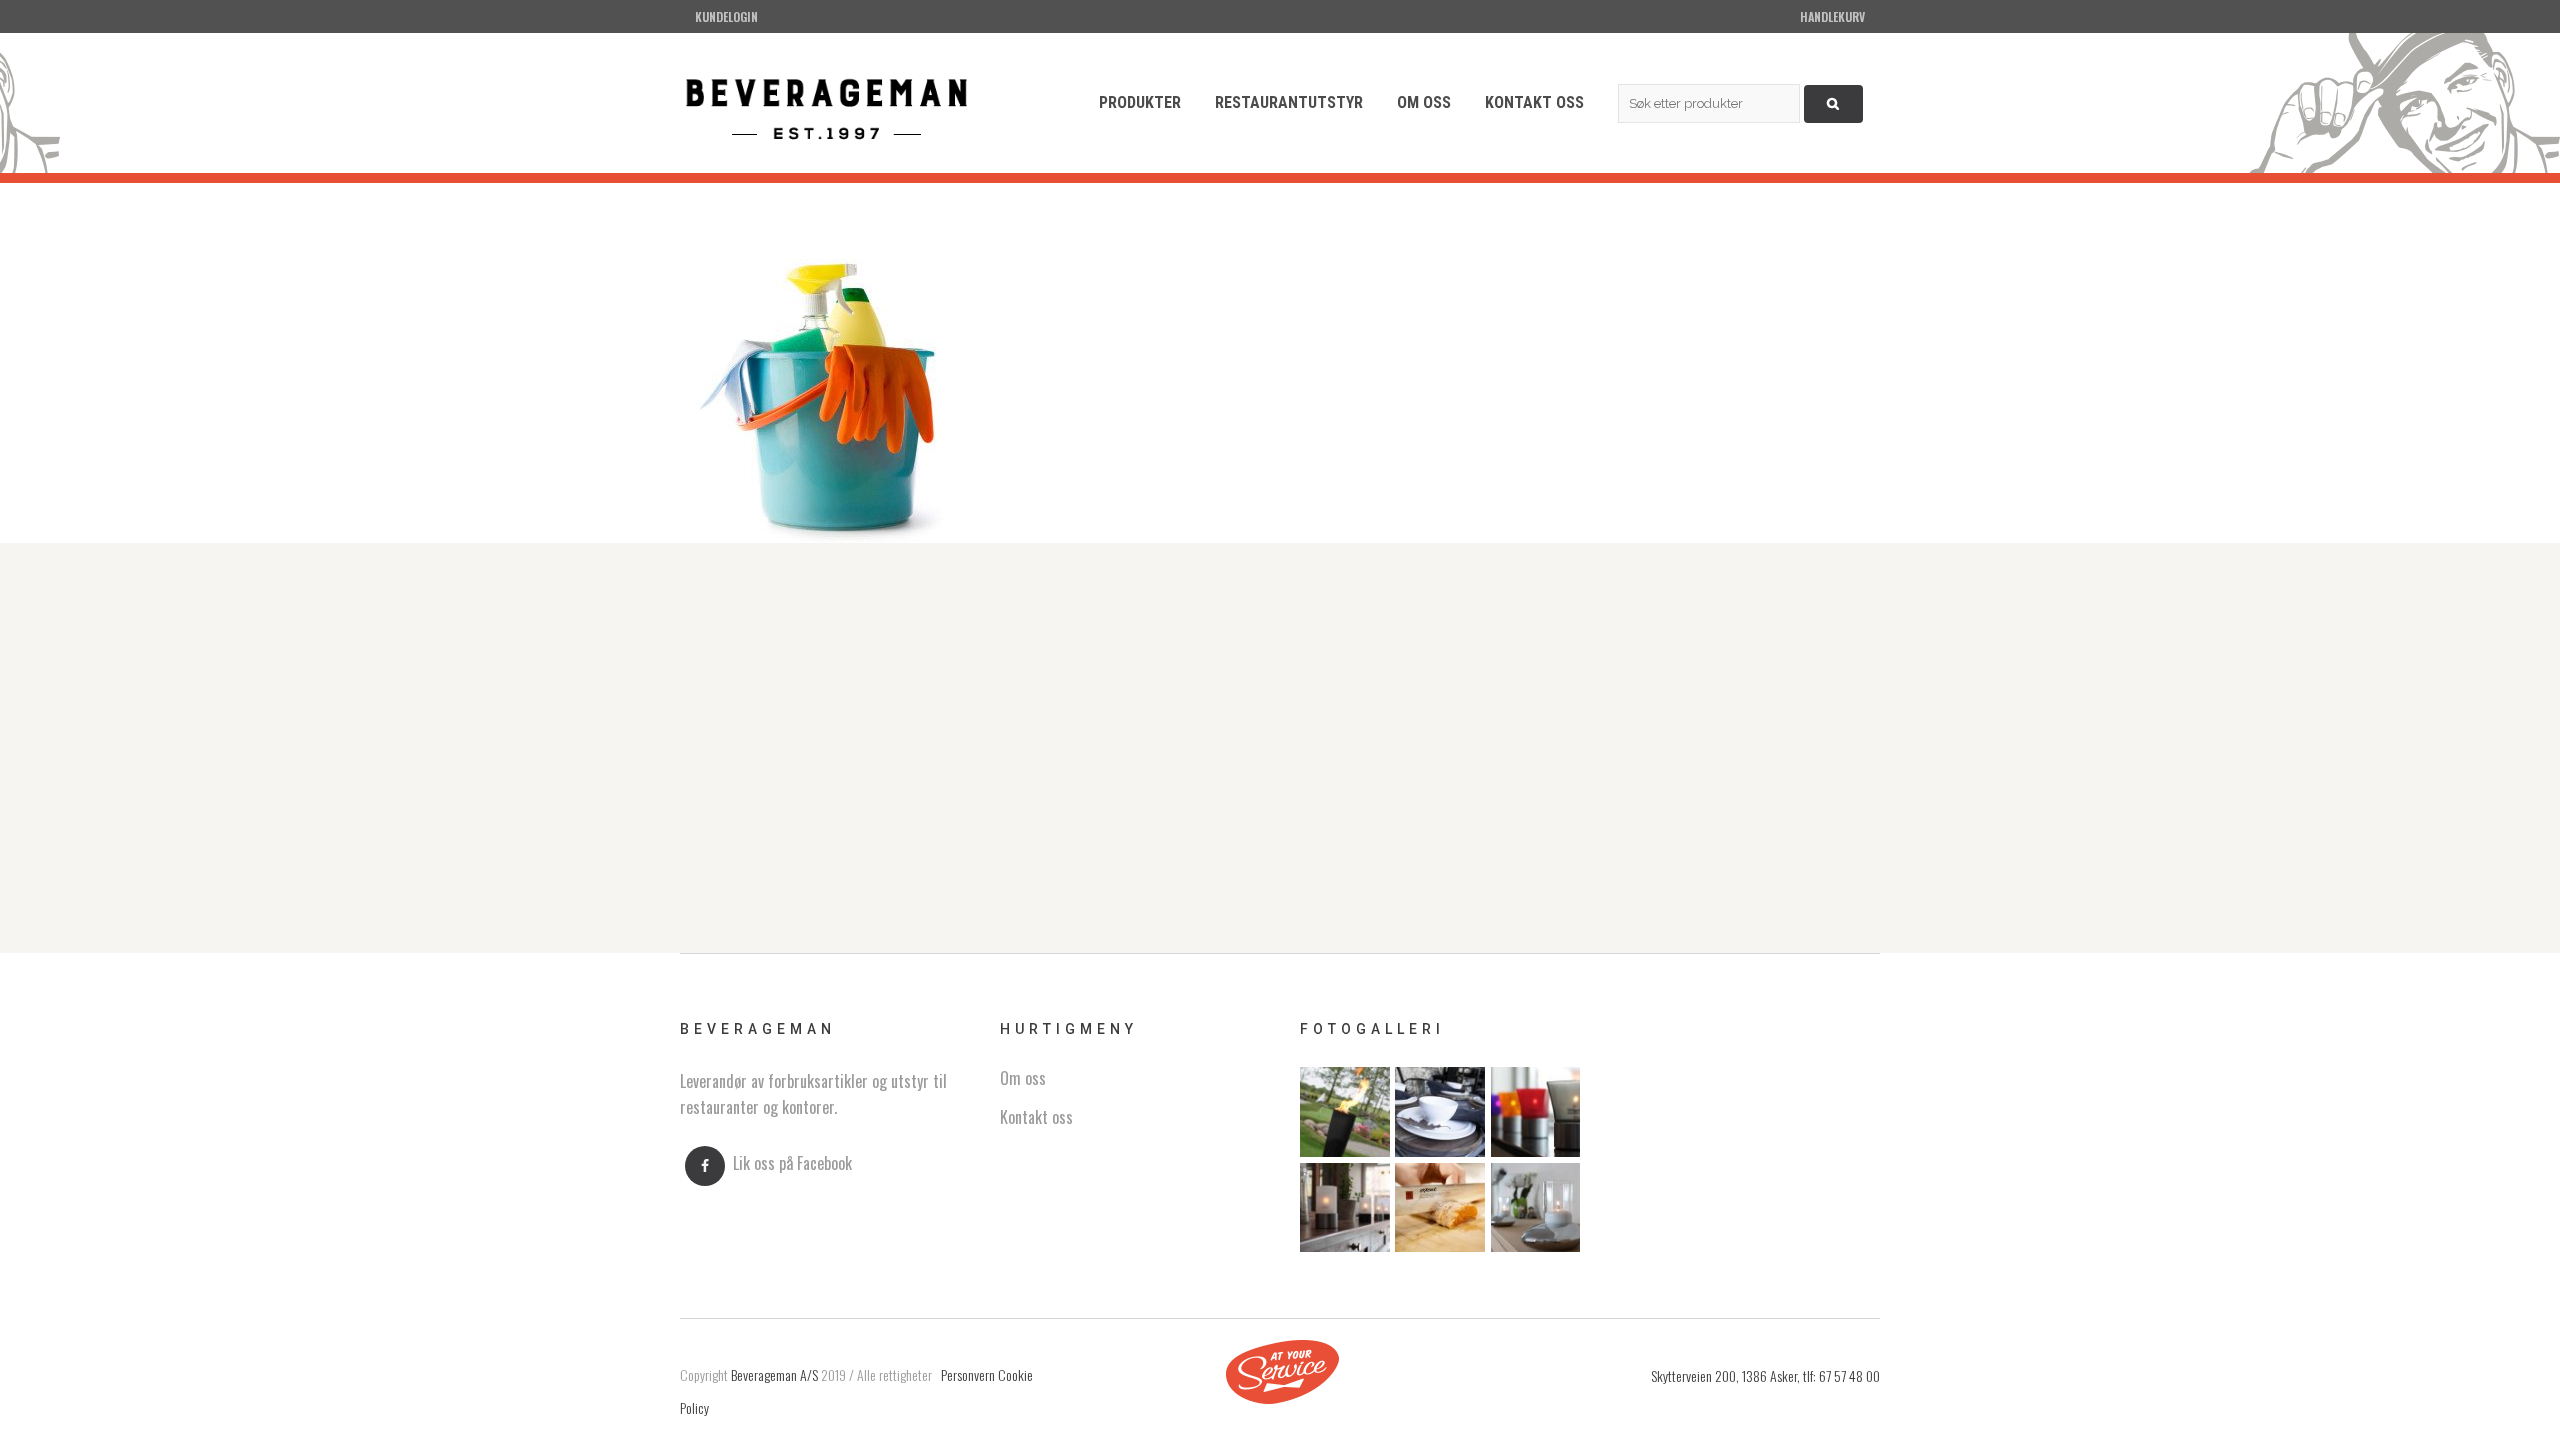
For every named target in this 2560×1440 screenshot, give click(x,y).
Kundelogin (726, 16)
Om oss (1023, 1078)
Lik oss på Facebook (792, 1164)
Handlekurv (1832, 16)
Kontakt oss (1036, 1117)
